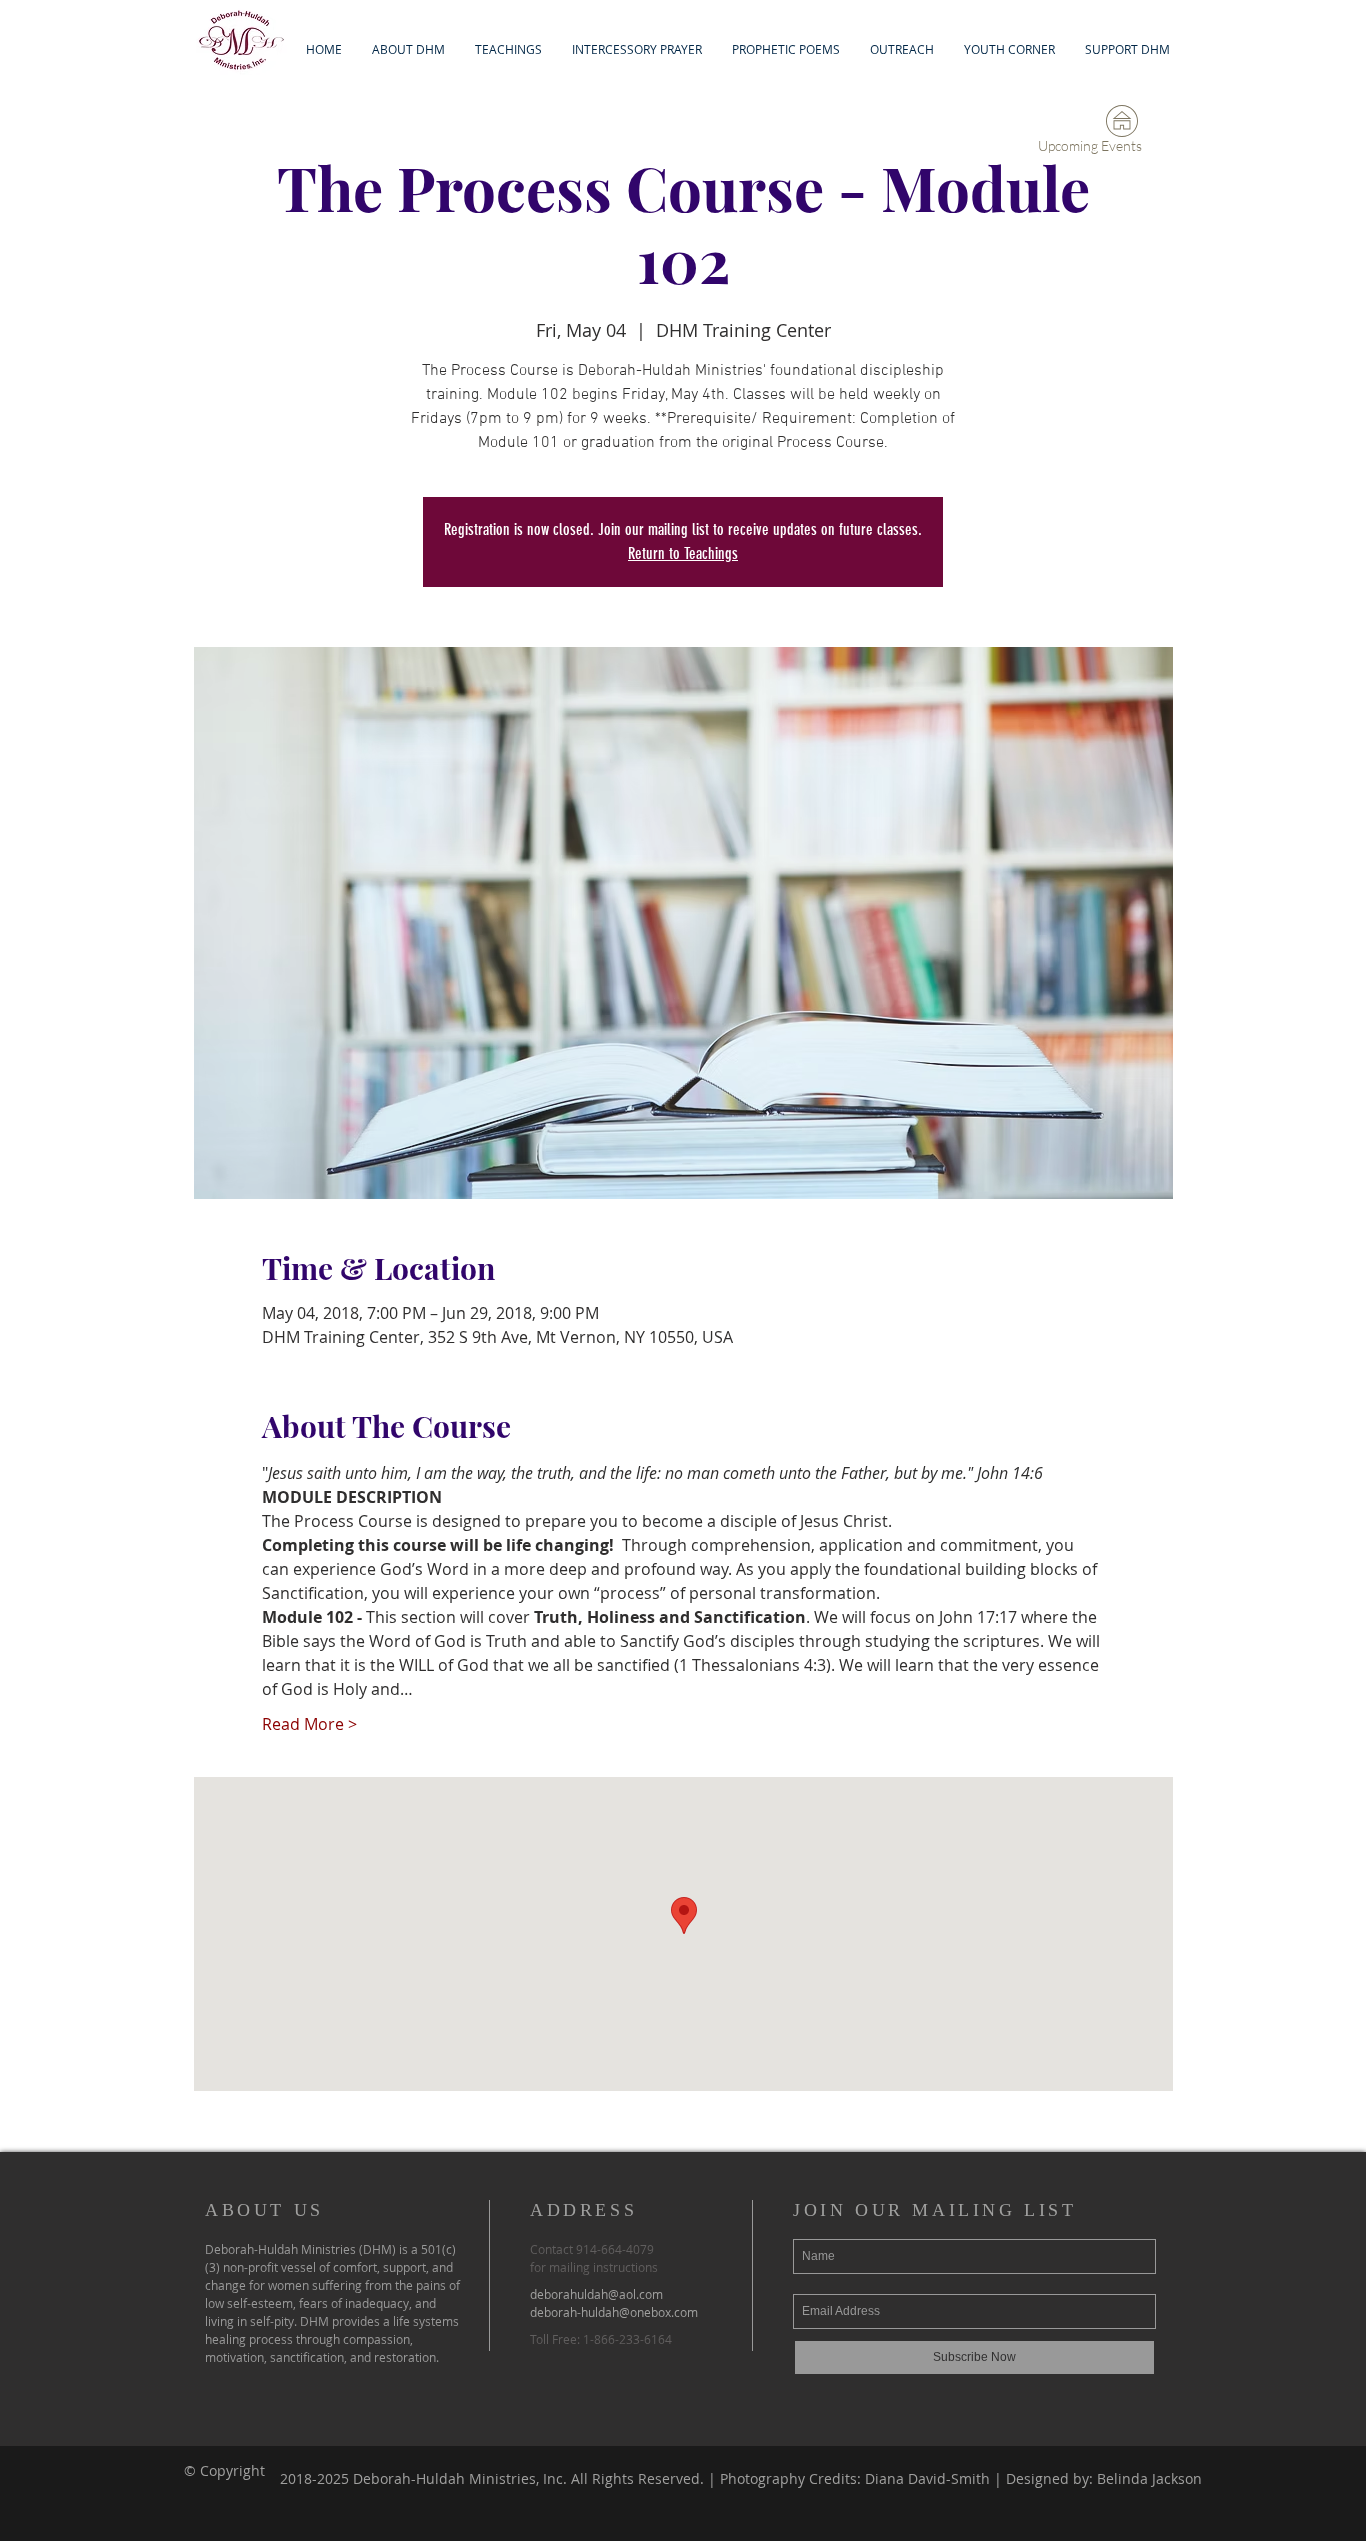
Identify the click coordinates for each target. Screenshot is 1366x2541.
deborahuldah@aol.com (596, 2294)
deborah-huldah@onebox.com (614, 2312)
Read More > (309, 1724)
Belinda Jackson (1149, 2478)
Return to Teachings (683, 553)
